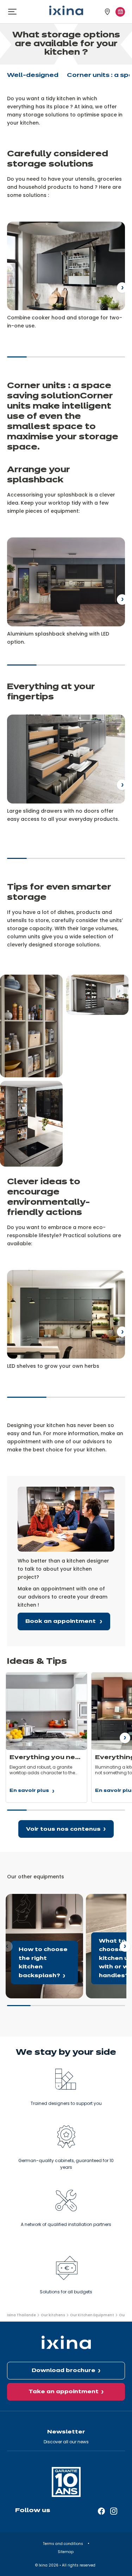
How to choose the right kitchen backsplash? (37, 1902)
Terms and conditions (64, 2544)
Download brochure (64, 2371)
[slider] (66, 360)
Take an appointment (64, 2392)
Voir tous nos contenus (63, 1829)
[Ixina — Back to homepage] (66, 10)
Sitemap (66, 2552)
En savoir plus (29, 1792)
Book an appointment (61, 1621)
